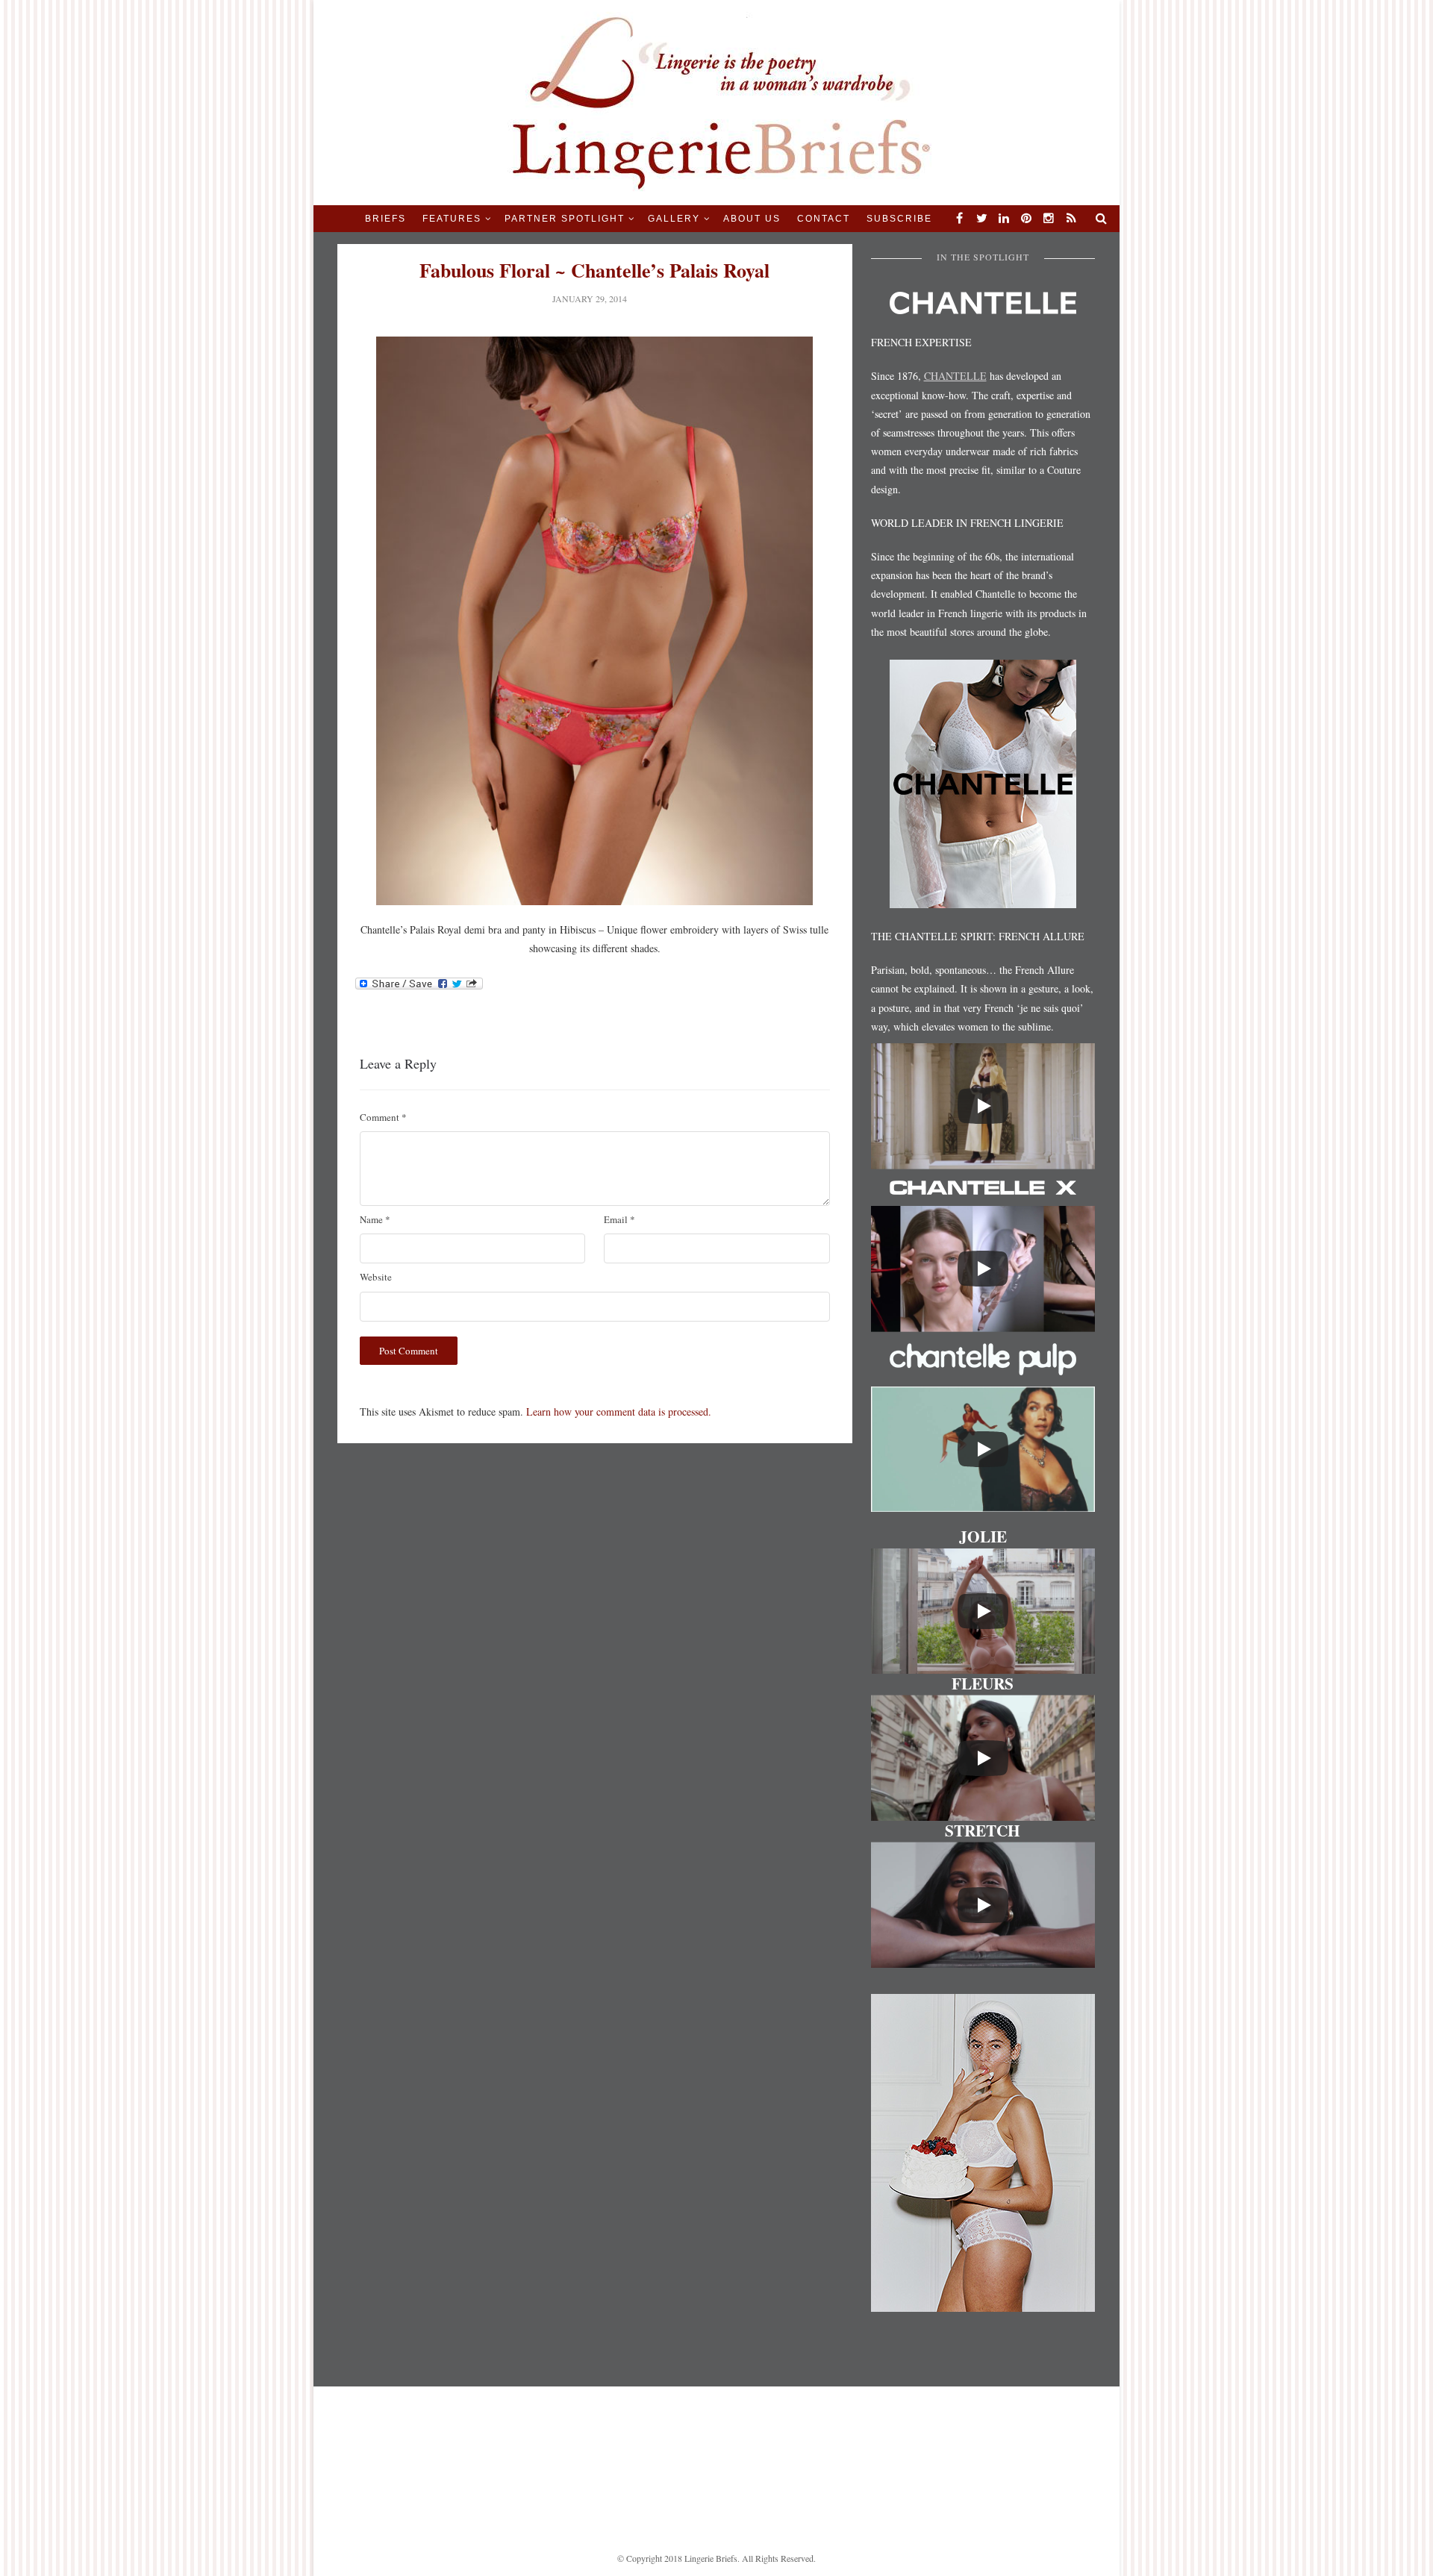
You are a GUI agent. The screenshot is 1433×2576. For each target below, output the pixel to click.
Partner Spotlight (565, 219)
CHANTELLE (955, 376)
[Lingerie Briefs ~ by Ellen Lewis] (717, 101)
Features (452, 219)
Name (375, 1219)
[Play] (983, 1106)
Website (376, 1277)
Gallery (674, 219)
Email (619, 1219)
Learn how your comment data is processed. (619, 1412)
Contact (824, 219)
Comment (383, 1117)
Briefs (385, 219)
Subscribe (899, 219)
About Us (752, 219)
